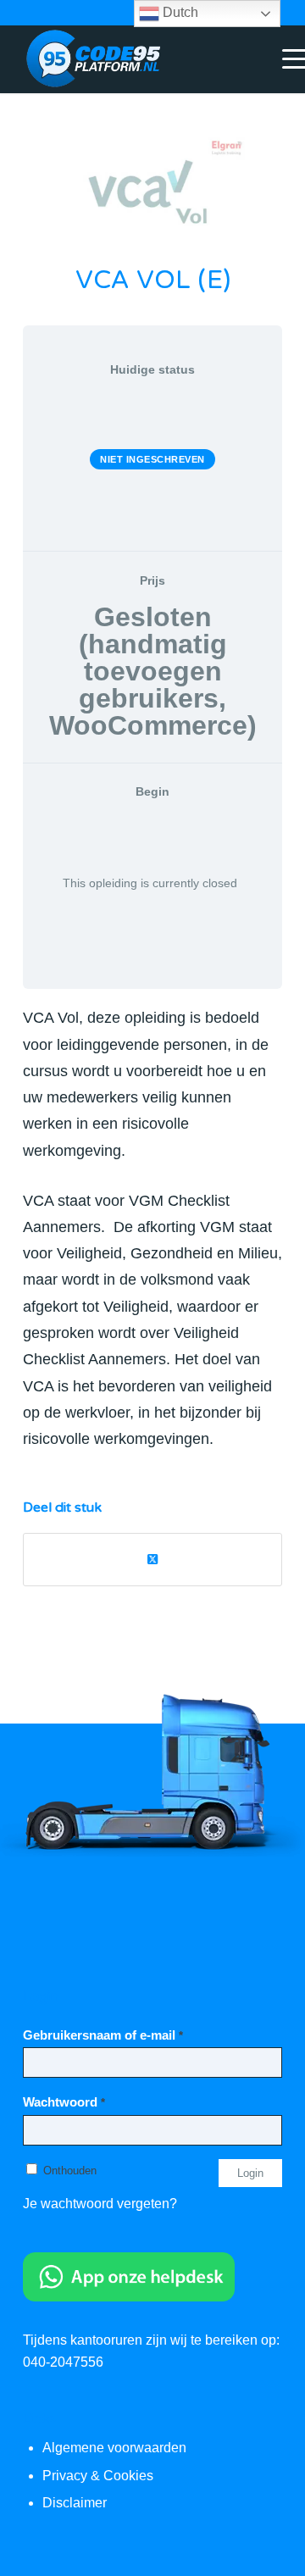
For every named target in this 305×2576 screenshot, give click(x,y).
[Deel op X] (152, 1560)
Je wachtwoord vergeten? (100, 2204)
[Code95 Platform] (127, 59)
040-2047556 (63, 2362)
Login (250, 2173)
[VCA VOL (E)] (152, 189)
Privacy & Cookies (98, 2476)
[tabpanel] (152, 1228)
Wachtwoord (64, 2102)
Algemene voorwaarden (114, 2448)
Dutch (179, 12)
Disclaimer (75, 2503)
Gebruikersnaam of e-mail (103, 2035)
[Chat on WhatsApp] (129, 2297)
